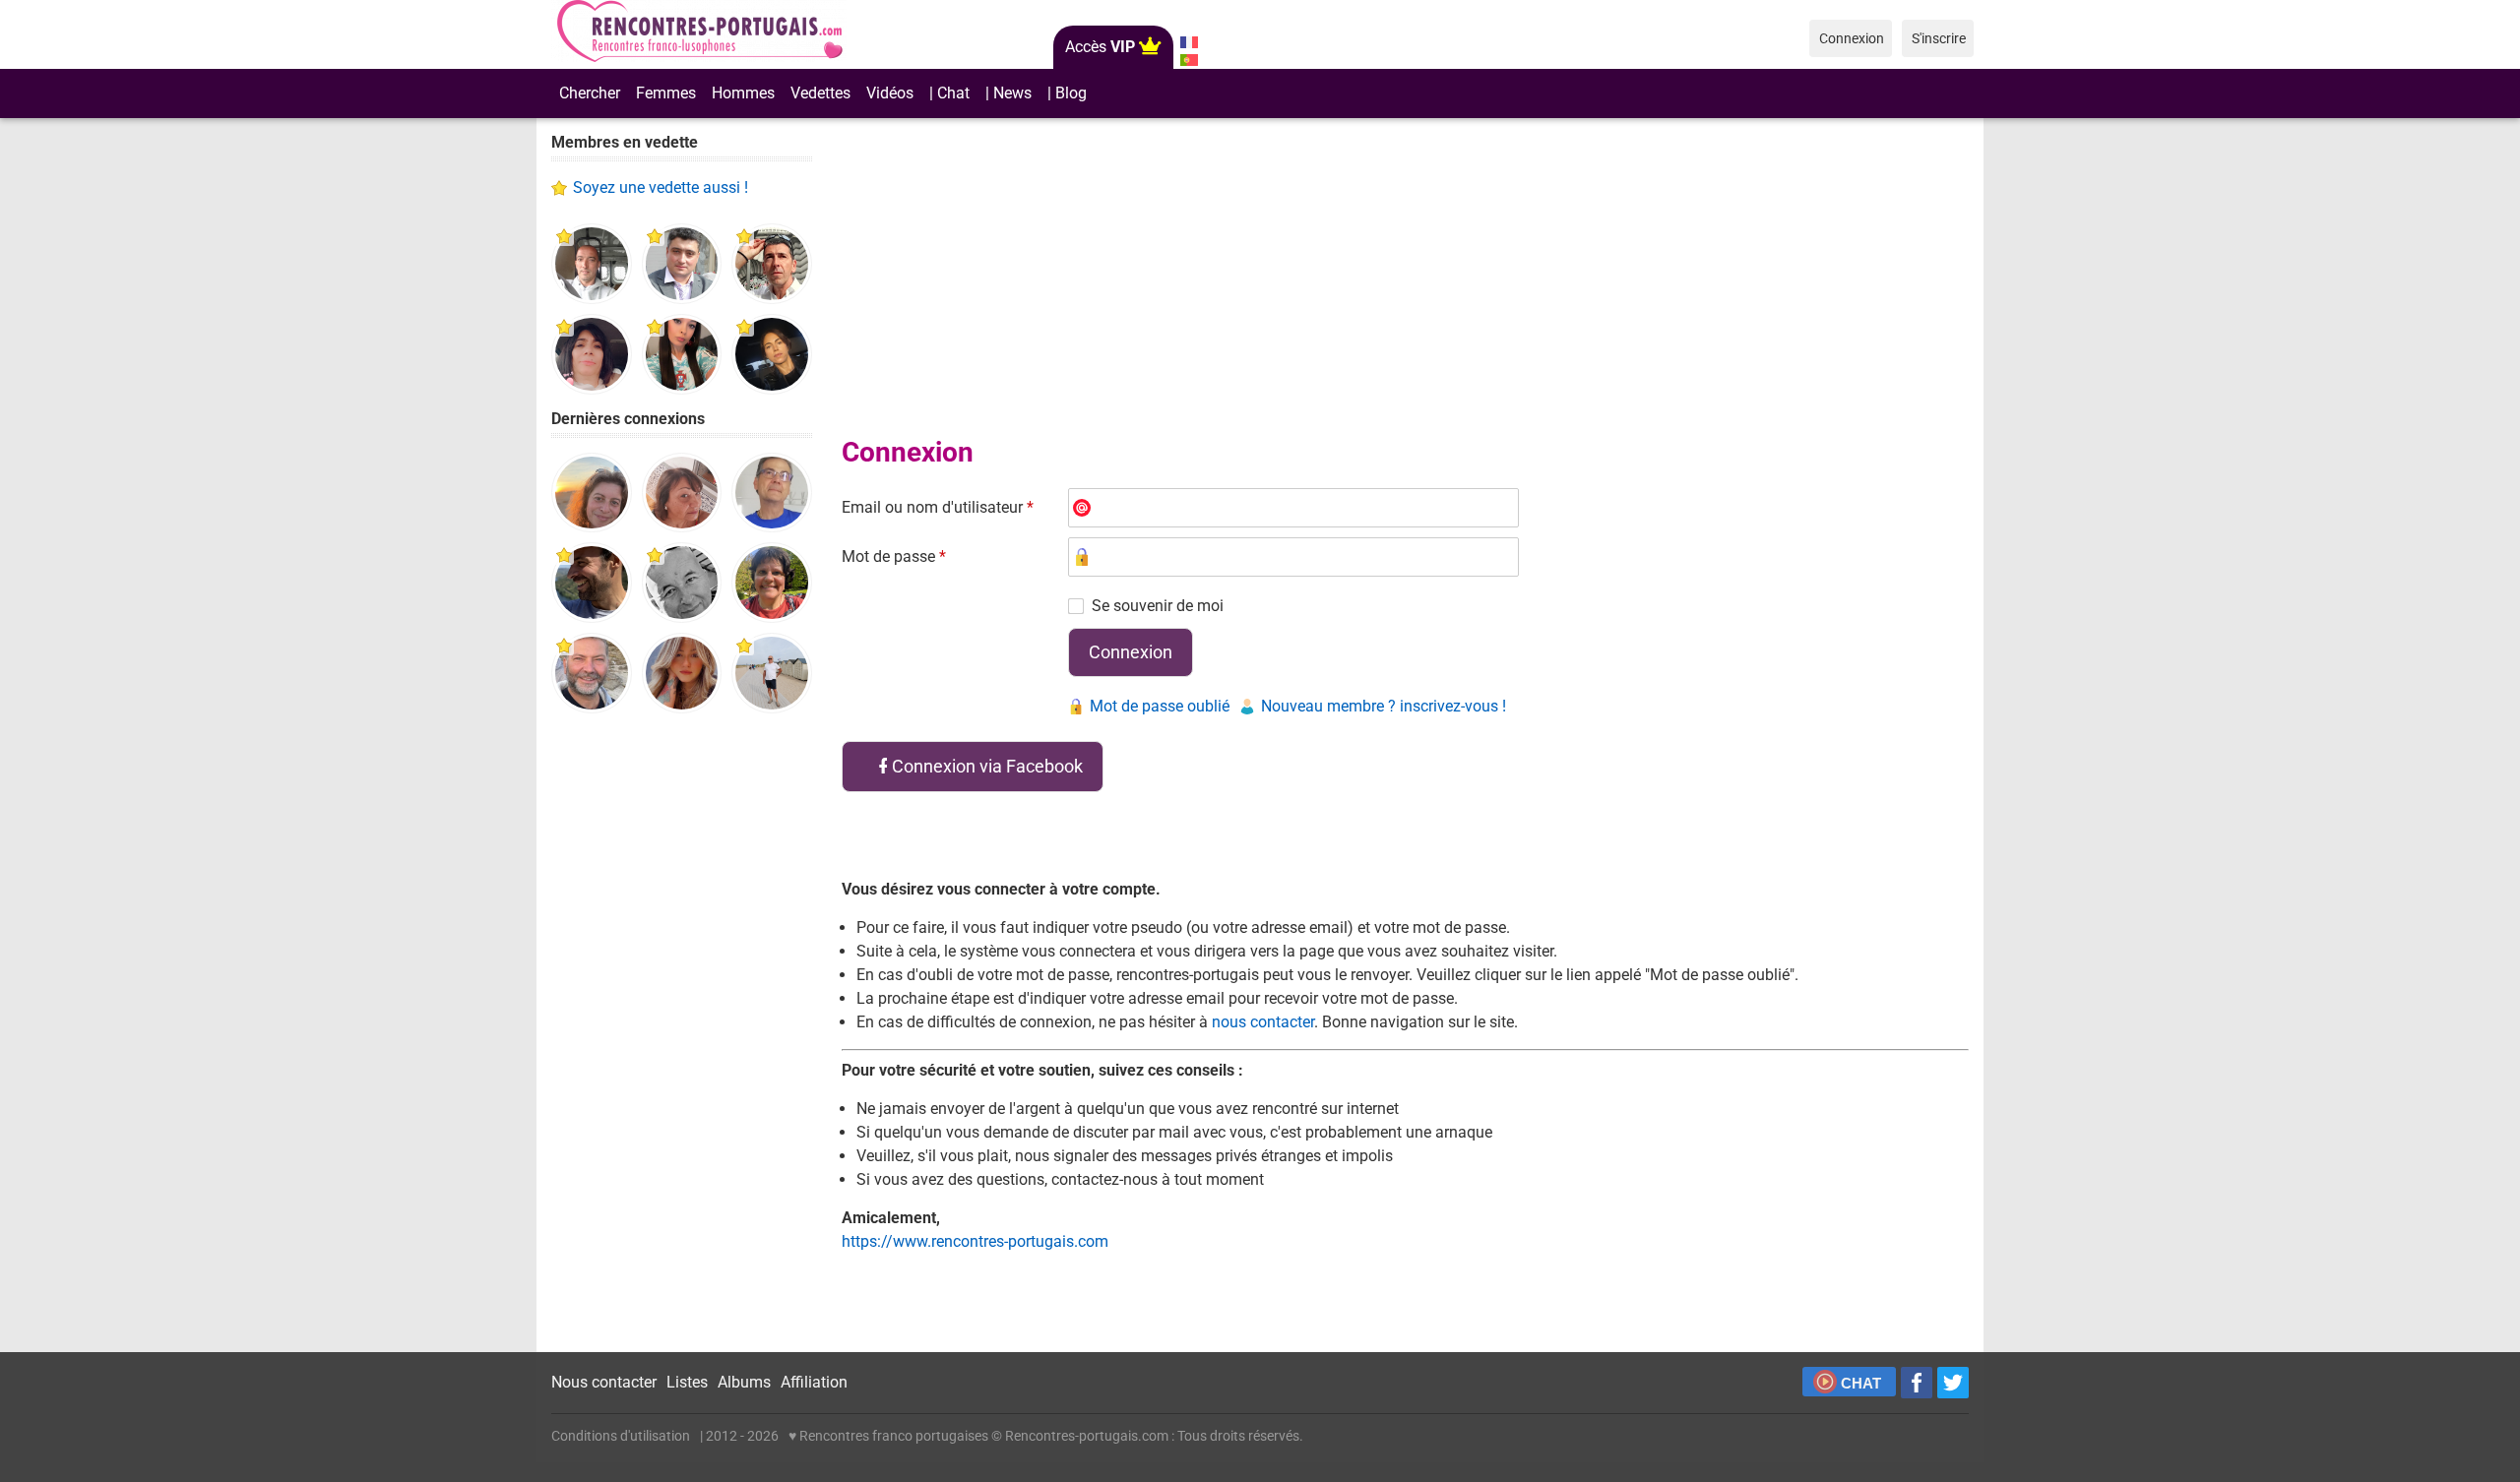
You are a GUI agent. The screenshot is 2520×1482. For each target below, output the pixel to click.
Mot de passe (894, 556)
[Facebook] (1917, 1383)
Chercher (590, 93)
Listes (687, 1382)
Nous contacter (604, 1382)
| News (1008, 93)
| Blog (1067, 93)
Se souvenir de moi (1158, 606)
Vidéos (890, 93)
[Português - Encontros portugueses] (1189, 60)
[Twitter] (1953, 1383)
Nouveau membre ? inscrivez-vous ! (1384, 706)
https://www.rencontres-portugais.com (975, 1241)
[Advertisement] (682, 1033)
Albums (744, 1382)
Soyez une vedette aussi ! (661, 187)
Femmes (666, 93)
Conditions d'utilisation (621, 1436)
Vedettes (820, 93)
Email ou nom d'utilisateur (938, 507)
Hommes (743, 93)
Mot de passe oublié (1160, 706)
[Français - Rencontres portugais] (1189, 42)
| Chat (949, 93)
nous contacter (1263, 1022)
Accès (1100, 47)
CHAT (1861, 1383)
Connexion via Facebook (987, 766)
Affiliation (814, 1382)
